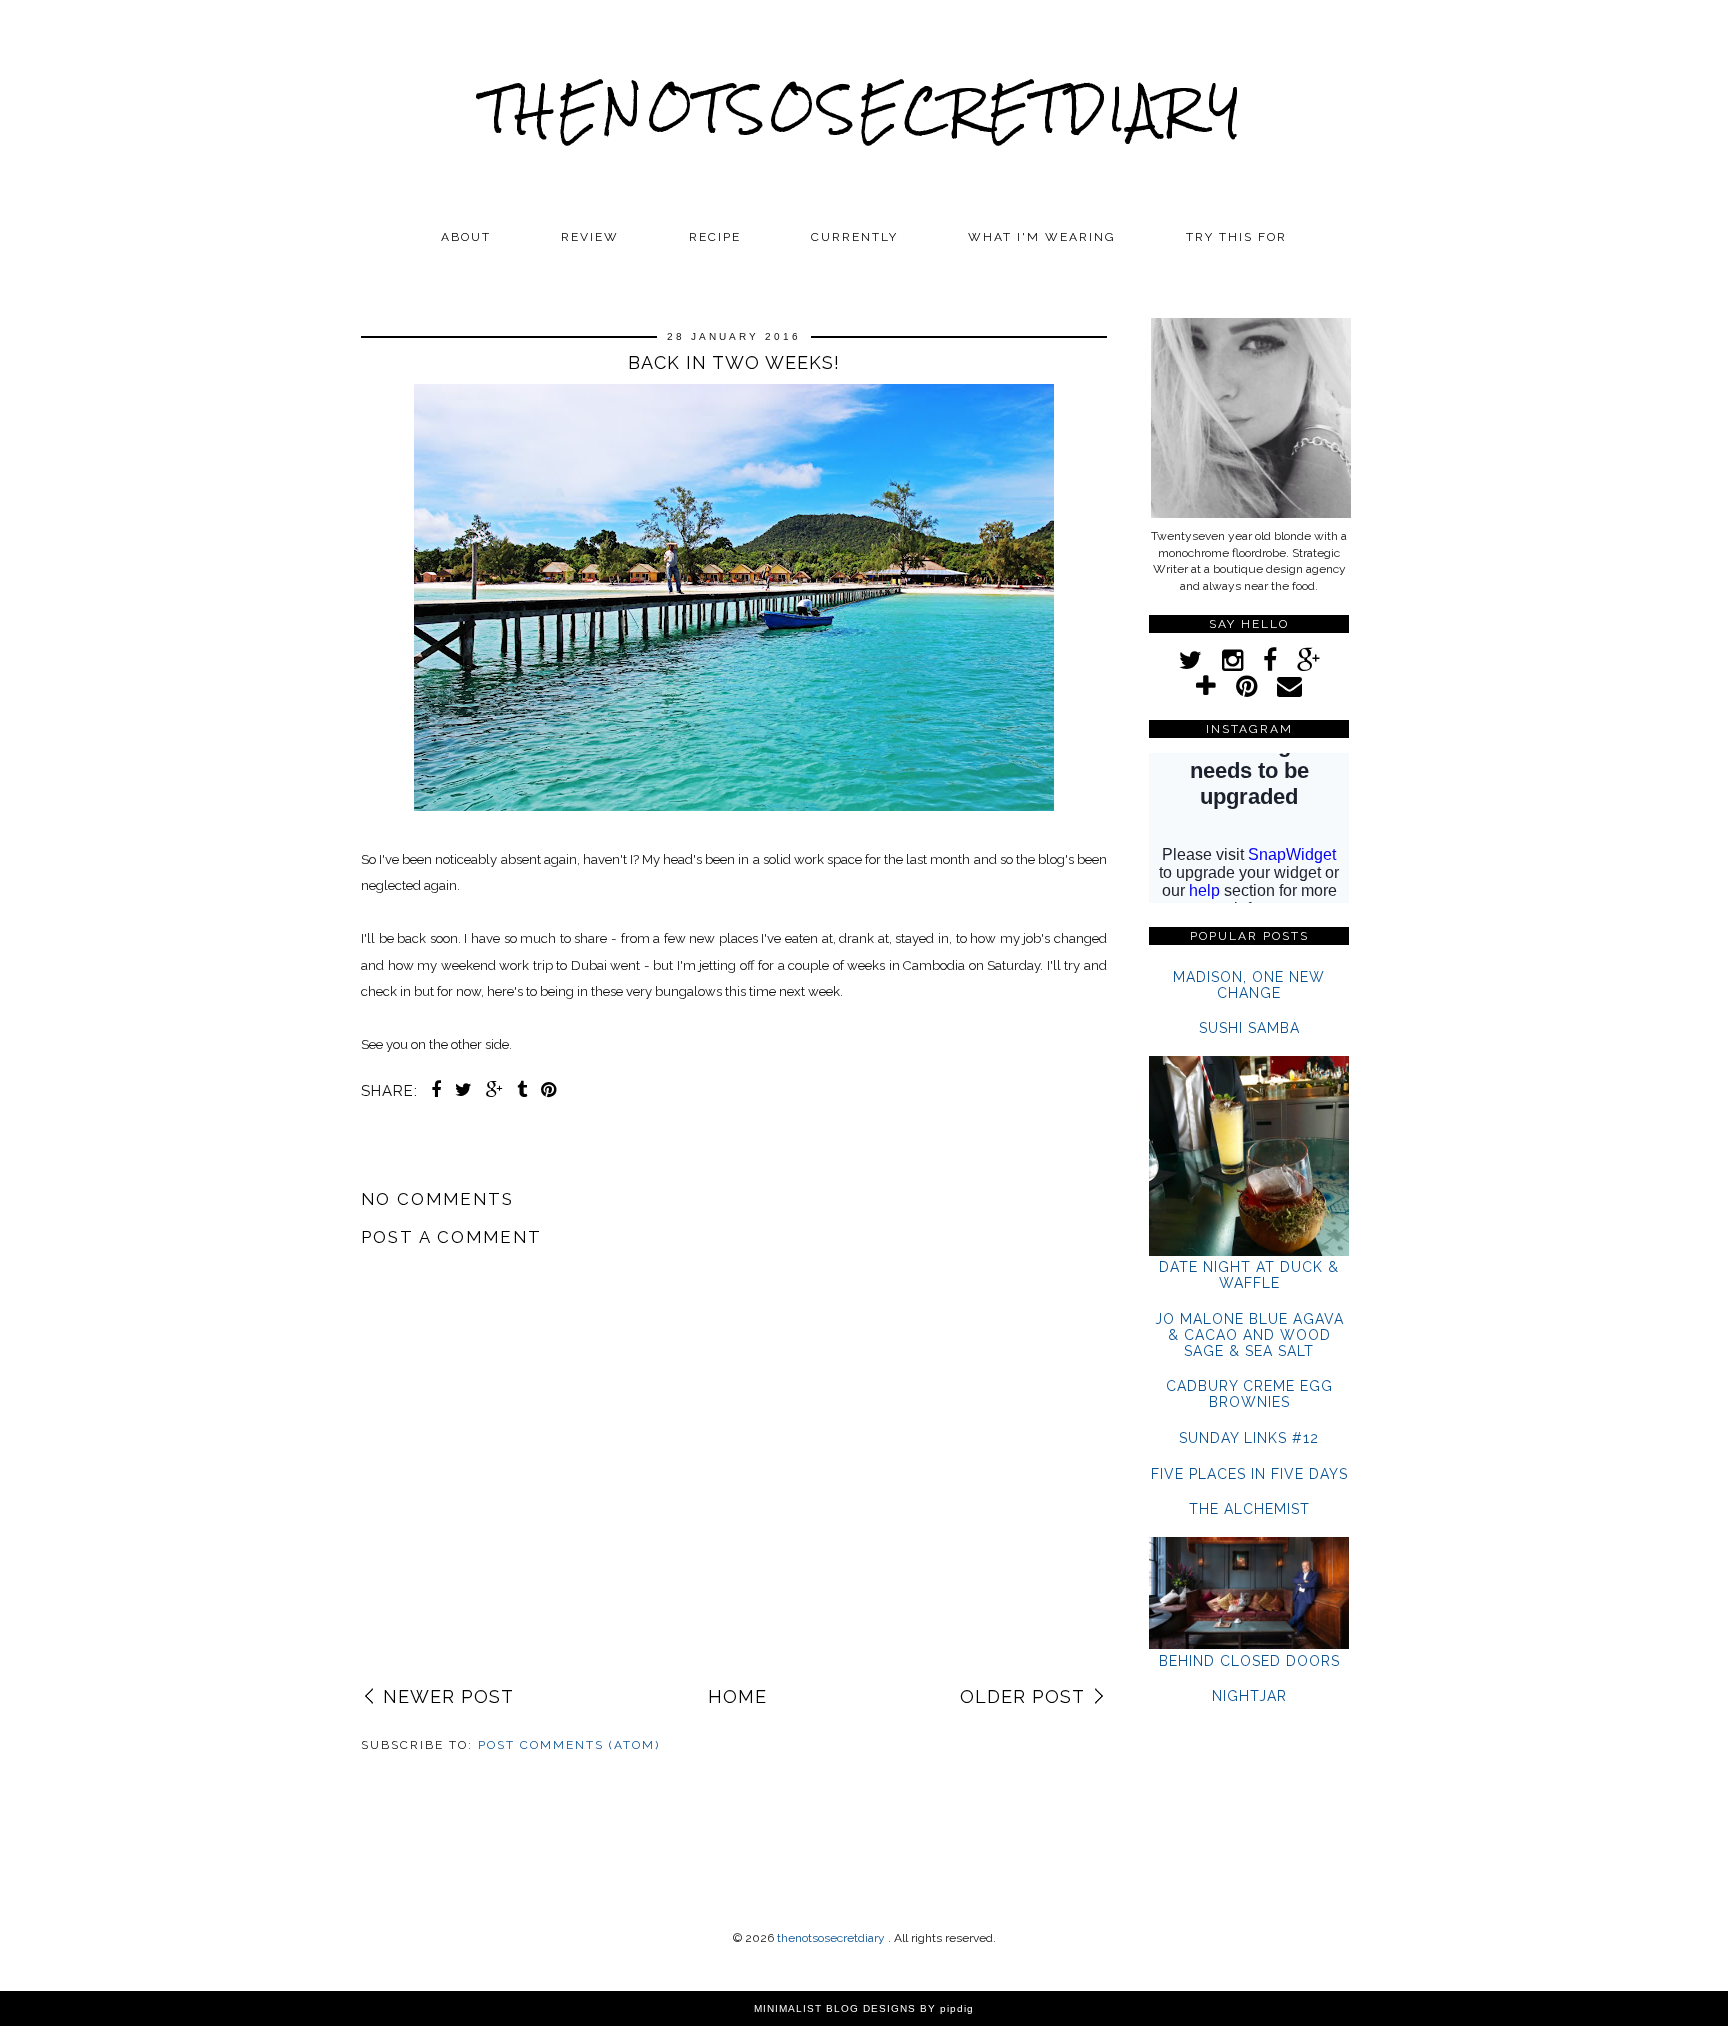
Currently (854, 237)
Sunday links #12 (1249, 1438)
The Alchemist (1249, 1509)
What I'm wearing (1042, 237)
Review (590, 237)
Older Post (1022, 1696)
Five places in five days (1249, 1474)
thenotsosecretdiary (864, 109)
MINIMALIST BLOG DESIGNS (835, 2008)
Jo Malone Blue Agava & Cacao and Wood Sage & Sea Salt (1249, 1335)
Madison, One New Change (1249, 985)
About (466, 237)
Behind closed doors (1249, 1661)
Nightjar (1249, 1696)
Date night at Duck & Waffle (1249, 1275)
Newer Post (448, 1696)
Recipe (715, 237)
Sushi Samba (1249, 1028)
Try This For (1236, 237)
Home (737, 1696)
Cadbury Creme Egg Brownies (1249, 1394)
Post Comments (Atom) (569, 1745)
